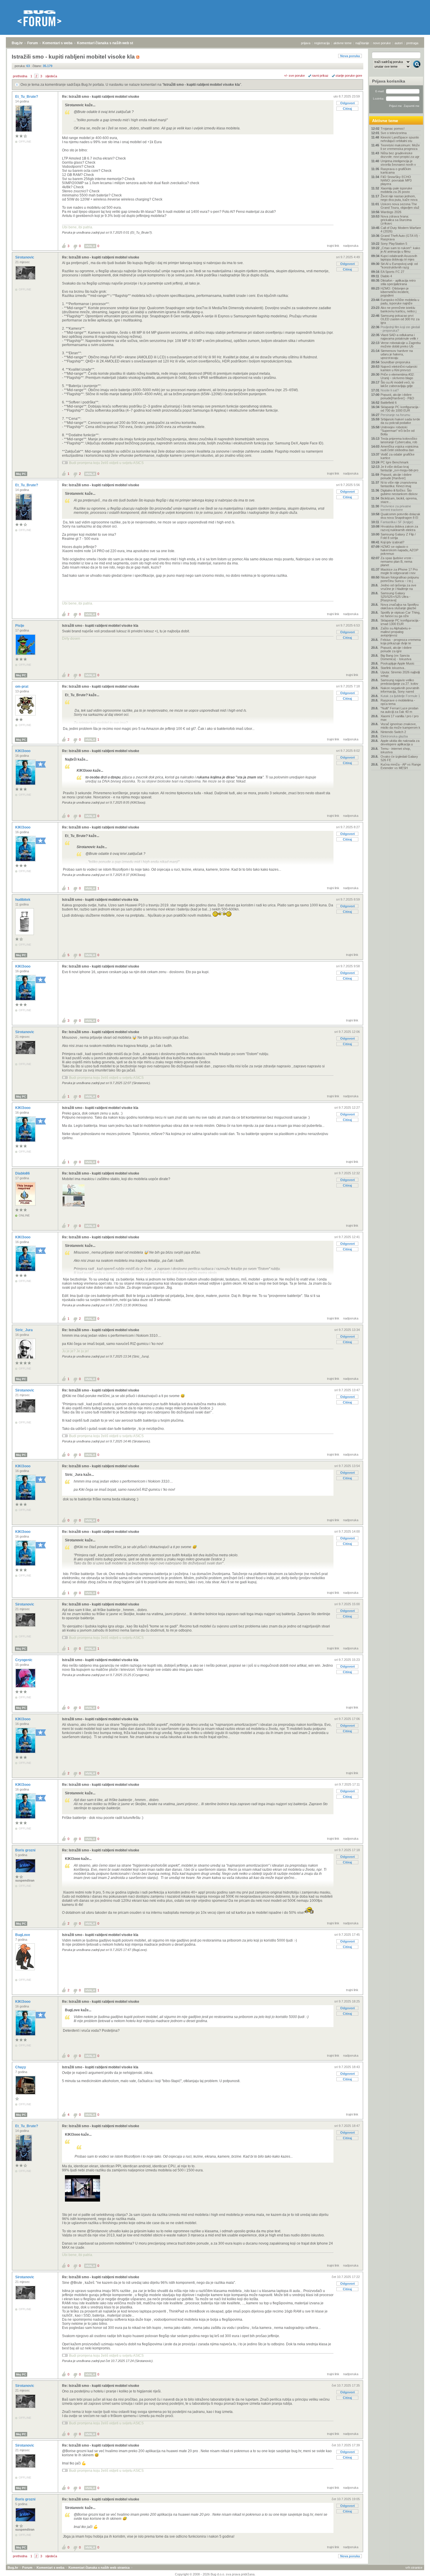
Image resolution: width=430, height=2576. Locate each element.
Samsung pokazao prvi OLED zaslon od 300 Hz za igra (400, 319)
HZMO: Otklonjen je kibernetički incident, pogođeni (395, 292)
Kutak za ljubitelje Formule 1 (400, 696)
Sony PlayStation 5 (394, 244)
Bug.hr (17, 43)
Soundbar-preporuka (395, 362)
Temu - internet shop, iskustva (396, 750)
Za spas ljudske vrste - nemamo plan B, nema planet (397, 562)
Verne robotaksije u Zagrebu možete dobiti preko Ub (401, 345)
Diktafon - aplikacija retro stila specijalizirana (398, 282)
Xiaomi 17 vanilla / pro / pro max (400, 718)
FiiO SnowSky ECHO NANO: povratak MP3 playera (396, 180)
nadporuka (351, 246)
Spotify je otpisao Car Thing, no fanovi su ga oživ (400, 614)
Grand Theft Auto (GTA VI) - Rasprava (400, 237)
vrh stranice (414, 2568)
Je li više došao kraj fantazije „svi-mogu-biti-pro (399, 468)
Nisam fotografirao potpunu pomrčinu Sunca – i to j (400, 579)
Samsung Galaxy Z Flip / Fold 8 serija (398, 536)
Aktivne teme (385, 121)
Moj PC (21, 474)
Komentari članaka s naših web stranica (110, 43)
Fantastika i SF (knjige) (397, 522)
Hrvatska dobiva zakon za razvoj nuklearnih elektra (399, 528)
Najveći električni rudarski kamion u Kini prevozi (399, 368)
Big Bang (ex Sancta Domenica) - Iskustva (396, 657)
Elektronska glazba (394, 736)
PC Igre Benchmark (395, 462)
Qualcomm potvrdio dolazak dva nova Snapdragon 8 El (400, 516)
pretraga (412, 43)
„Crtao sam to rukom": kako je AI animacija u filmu (400, 250)
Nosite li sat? (390, 390)
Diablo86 (23, 1173)
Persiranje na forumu (395, 415)
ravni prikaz (320, 76)
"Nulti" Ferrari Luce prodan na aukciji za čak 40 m (399, 710)
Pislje (20, 626)
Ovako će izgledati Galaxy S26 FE (399, 758)
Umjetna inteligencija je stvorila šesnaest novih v (398, 163)
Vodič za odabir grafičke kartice (398, 456)
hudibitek (23, 900)
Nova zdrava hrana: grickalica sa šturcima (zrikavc (396, 220)
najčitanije (362, 43)
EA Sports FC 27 (392, 272)
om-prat (22, 687)
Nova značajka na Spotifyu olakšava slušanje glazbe (400, 606)
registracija (322, 43)
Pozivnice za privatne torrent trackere (396, 508)
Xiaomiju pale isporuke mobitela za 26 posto (396, 190)
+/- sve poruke (294, 76)
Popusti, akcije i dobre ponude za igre (396, 649)
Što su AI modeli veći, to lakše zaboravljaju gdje (397, 384)
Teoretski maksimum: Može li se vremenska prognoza (400, 147)
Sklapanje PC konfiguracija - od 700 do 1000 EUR (400, 409)
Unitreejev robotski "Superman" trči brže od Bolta (398, 431)
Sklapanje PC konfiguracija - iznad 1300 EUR (400, 622)
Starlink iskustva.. (393, 668)
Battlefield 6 (389, 403)
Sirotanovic (25, 257)
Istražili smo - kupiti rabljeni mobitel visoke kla (202, 85)
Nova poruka (350, 56)
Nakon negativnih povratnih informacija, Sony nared (400, 690)
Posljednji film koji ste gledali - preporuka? (400, 329)
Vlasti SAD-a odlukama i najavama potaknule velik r (399, 337)
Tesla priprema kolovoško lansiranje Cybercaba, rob (399, 440)
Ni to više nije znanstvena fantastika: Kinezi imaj (399, 484)
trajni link (333, 246)
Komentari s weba (57, 43)
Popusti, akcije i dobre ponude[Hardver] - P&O (397, 396)
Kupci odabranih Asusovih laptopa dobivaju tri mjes (399, 258)
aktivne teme (343, 43)
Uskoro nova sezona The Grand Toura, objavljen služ (400, 206)
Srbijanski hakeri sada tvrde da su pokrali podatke (400, 421)
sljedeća (51, 76)
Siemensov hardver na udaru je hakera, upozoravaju (397, 354)
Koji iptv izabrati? (392, 542)
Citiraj (347, 109)
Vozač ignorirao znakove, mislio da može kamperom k (400, 726)
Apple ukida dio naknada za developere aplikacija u (400, 742)
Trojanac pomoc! (393, 129)
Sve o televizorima (394, 133)
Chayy (21, 2067)
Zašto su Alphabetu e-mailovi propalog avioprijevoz (396, 632)
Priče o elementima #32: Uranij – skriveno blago (398, 376)
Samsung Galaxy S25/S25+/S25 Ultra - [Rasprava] (395, 597)
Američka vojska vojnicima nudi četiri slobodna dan (399, 448)
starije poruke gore (349, 76)
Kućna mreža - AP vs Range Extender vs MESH (401, 766)
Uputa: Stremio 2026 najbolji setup (400, 674)
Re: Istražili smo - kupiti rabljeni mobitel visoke (101, 97)
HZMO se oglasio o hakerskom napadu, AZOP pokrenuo (399, 550)
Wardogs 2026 (391, 212)
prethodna (20, 76)
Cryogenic (24, 1660)
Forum (33, 43)
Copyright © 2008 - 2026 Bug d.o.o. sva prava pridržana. (215, 2574)
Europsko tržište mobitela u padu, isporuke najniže (400, 302)
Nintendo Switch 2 (393, 732)
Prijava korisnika (389, 81)
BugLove (23, 1935)
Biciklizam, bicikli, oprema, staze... (399, 500)
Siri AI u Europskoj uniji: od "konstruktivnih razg (399, 266)
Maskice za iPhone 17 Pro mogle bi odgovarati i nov (399, 571)
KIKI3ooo (23, 751)
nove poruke (382, 43)
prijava (306, 43)
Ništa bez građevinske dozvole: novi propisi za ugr (400, 155)
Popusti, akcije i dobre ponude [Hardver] (396, 476)
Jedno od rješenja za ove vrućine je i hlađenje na (398, 587)
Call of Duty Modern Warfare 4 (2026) (401, 230)
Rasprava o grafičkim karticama (396, 171)
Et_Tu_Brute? (27, 97)
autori (399, 43)
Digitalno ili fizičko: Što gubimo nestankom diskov (399, 492)
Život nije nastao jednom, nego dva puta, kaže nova (399, 198)
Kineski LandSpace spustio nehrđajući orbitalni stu (400, 139)
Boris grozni (26, 1850)
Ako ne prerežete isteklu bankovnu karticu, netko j (398, 309)
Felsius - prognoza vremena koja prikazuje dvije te (401, 641)
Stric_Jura (24, 1330)
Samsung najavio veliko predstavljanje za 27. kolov (399, 682)
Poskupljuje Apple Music (398, 663)
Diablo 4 (386, 276)
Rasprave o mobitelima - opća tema (398, 702)
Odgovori (348, 103)
